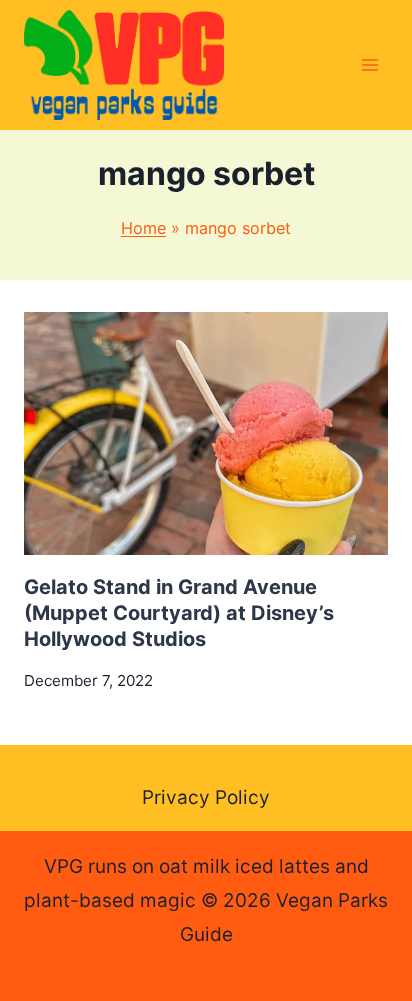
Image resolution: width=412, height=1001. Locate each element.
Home (143, 228)
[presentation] (206, 433)
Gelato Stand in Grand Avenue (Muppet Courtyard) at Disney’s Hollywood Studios (179, 613)
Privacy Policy (206, 797)
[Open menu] (369, 64)
